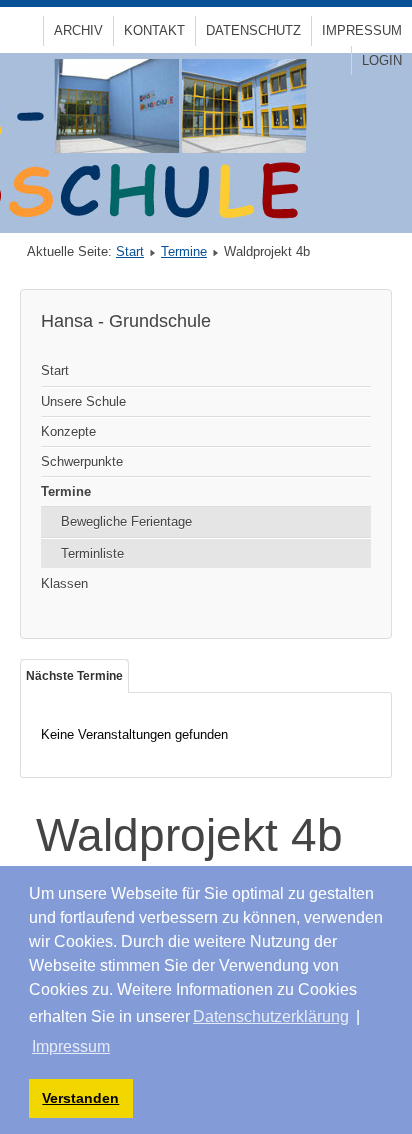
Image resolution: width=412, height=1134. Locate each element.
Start (130, 251)
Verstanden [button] (80, 1098)
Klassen (64, 583)
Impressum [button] (71, 1046)
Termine (184, 251)
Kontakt (154, 30)
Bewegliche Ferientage (126, 521)
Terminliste (92, 553)
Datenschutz (253, 30)
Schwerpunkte (82, 461)
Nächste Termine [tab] (74, 676)
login (382, 60)
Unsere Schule (83, 401)
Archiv (78, 30)
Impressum (362, 30)
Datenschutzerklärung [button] (271, 1016)
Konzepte (68, 431)
